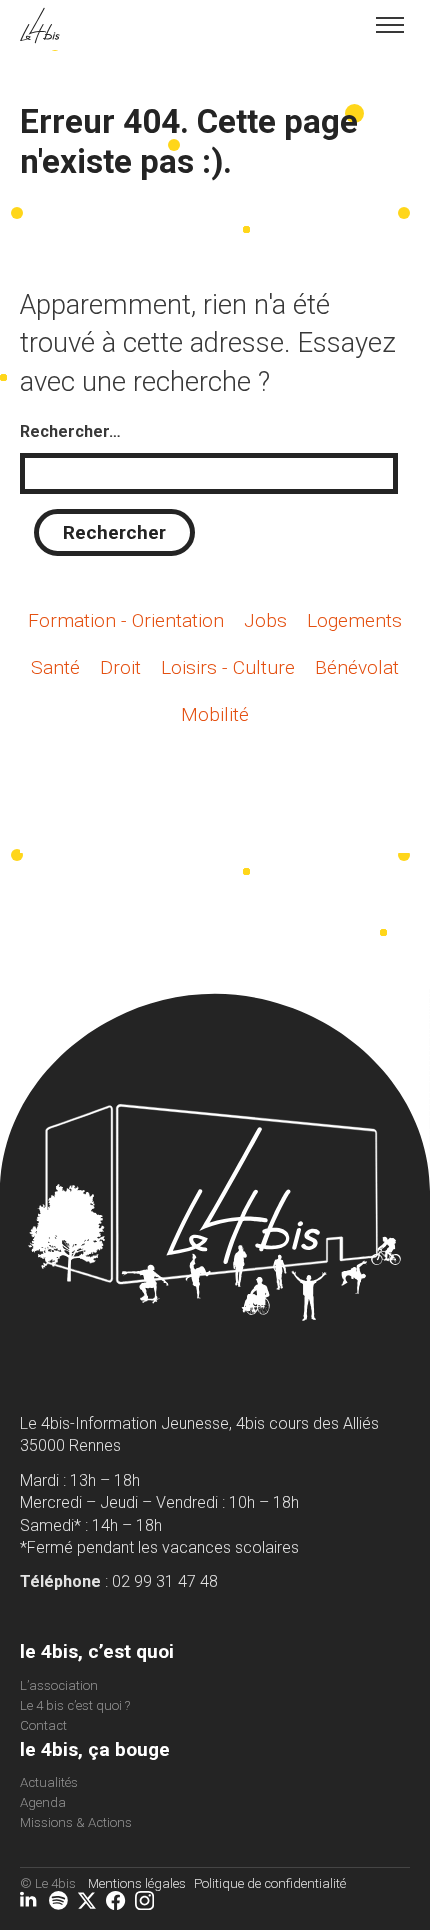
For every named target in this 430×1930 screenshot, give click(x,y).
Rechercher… (70, 431)
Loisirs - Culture (228, 667)
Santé (55, 667)
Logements (354, 620)
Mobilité (215, 714)
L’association (59, 1685)
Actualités (49, 1782)
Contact (43, 1725)
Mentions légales (137, 1883)
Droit (120, 667)
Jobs (265, 620)
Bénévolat (357, 667)
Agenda (43, 1802)
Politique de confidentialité (270, 1883)
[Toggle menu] (390, 25)
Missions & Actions (76, 1822)
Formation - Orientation (126, 620)
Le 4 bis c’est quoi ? (75, 1705)
